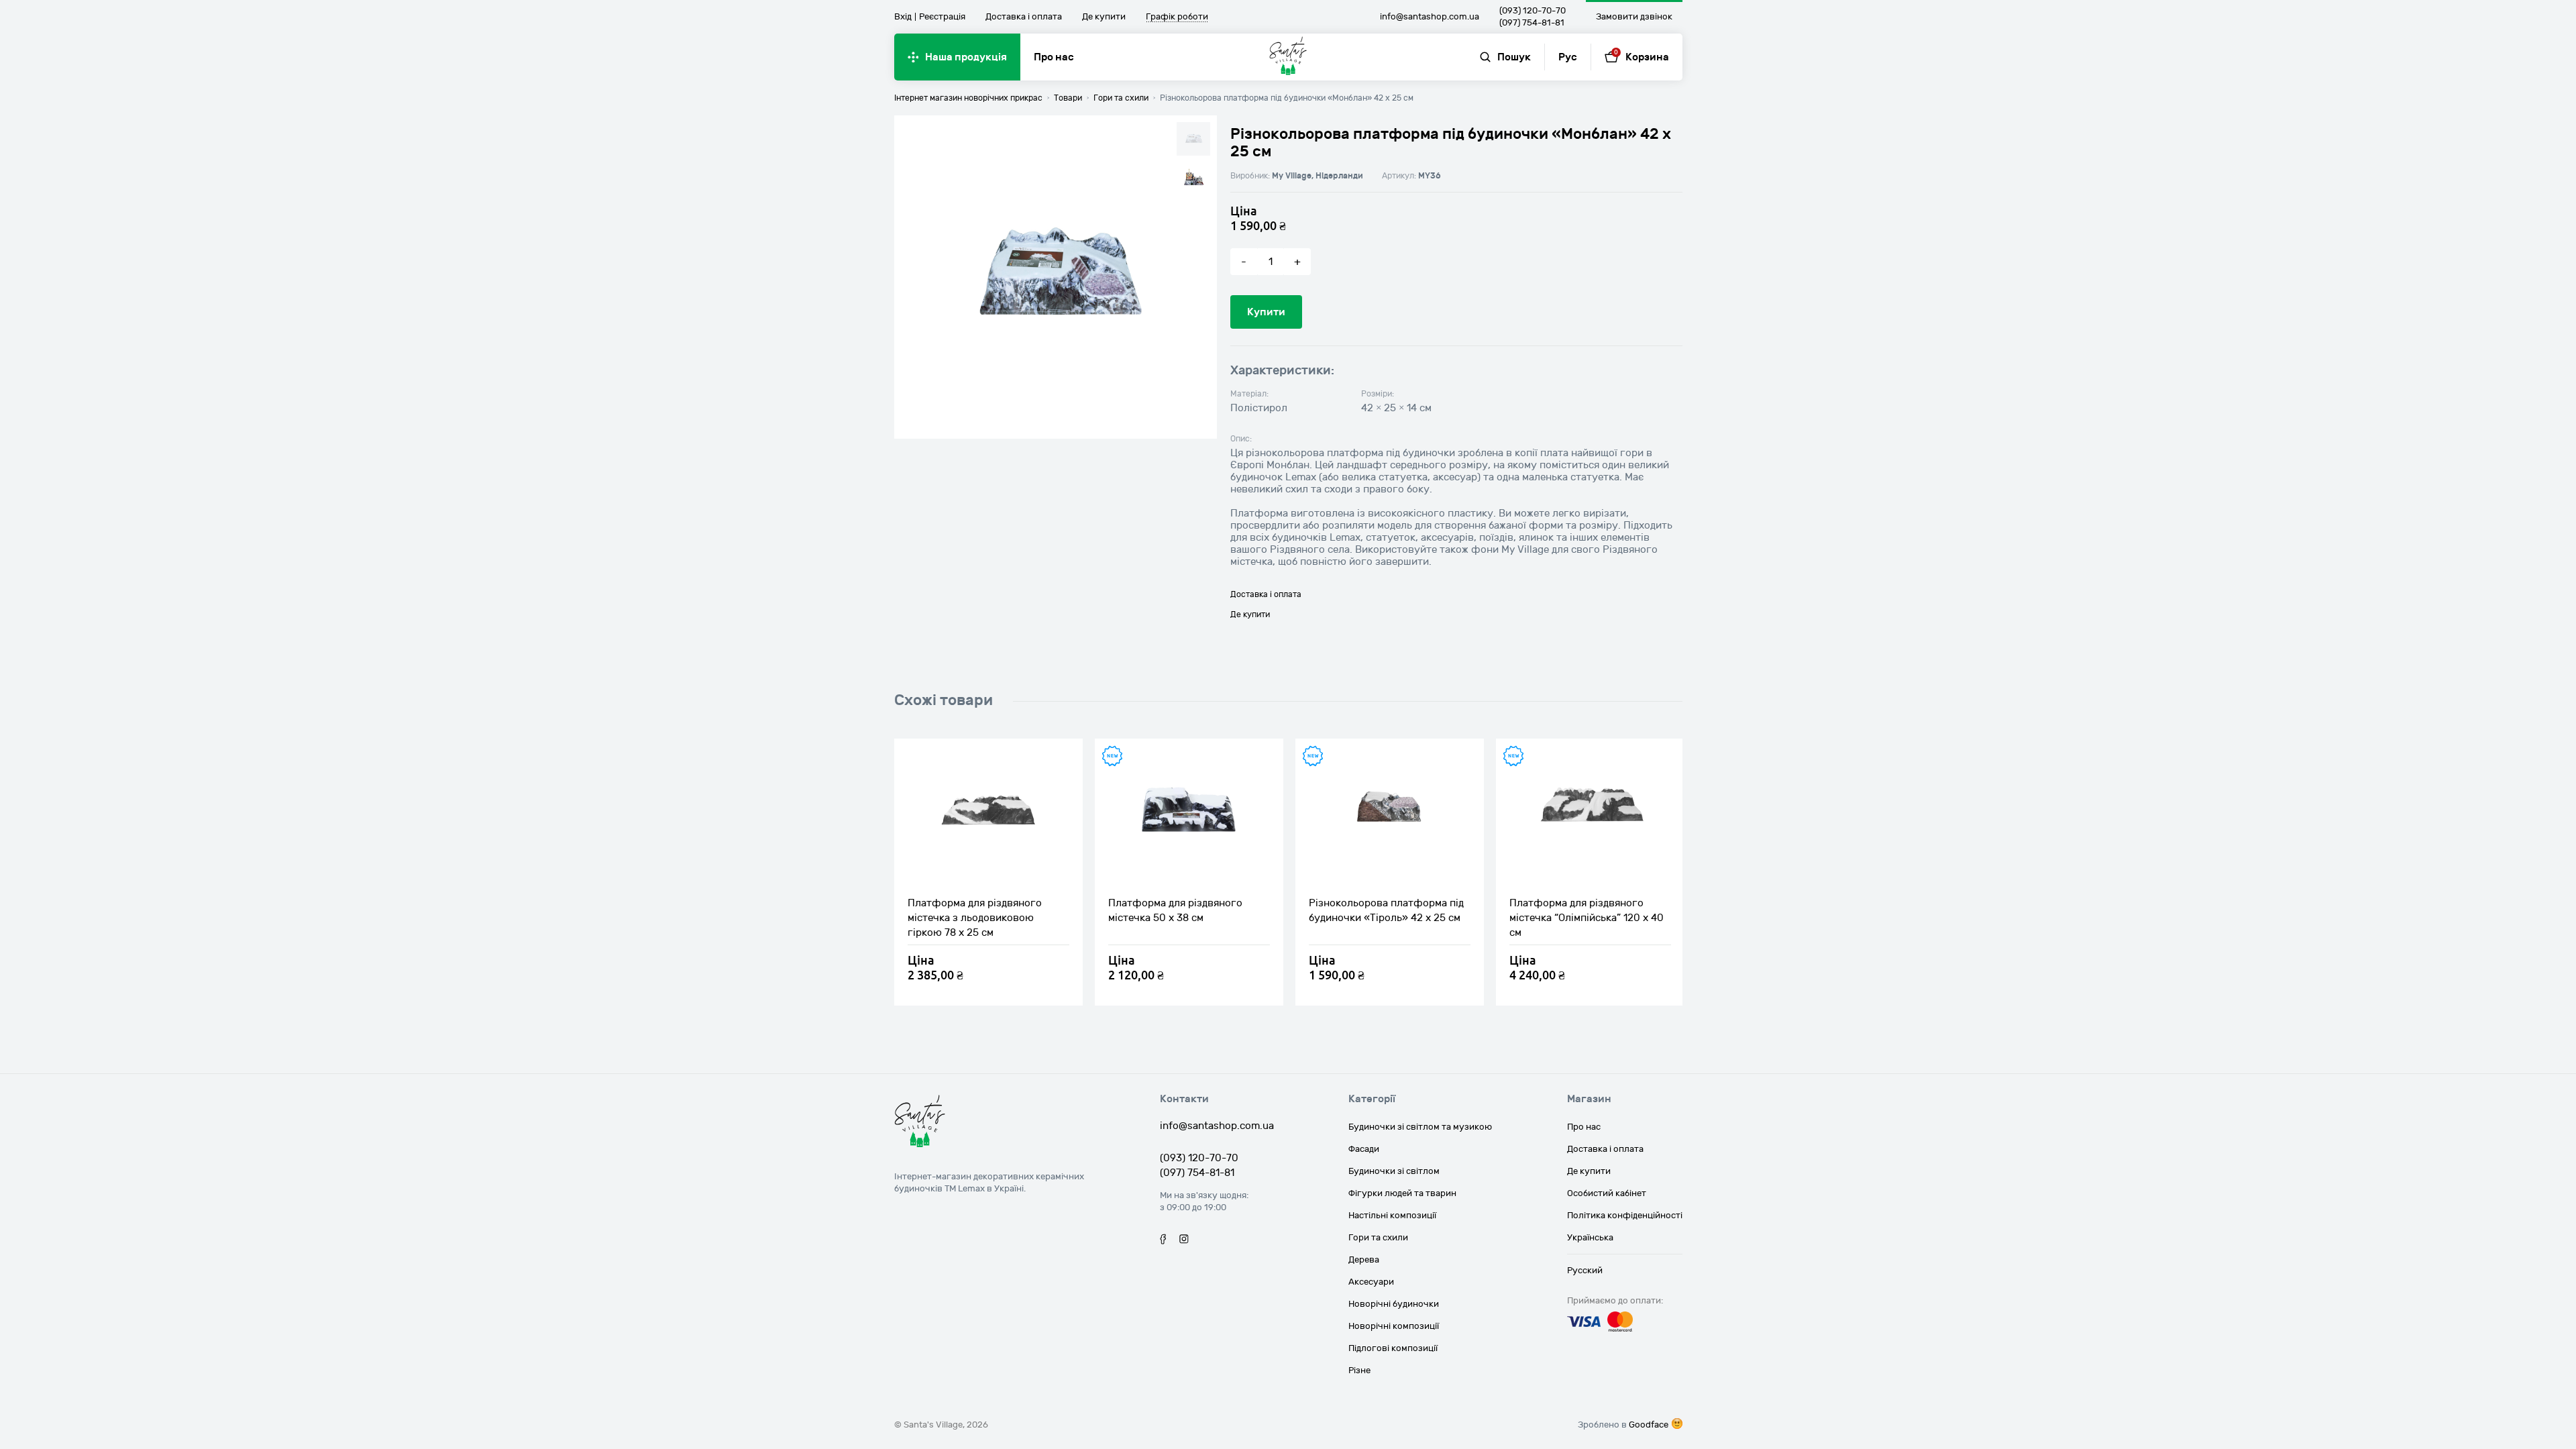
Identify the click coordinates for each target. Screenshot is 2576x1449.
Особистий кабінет (1607, 1193)
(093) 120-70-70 (1533, 11)
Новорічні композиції (1394, 1326)
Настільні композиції (1392, 1216)
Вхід (903, 17)
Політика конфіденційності (1625, 1216)
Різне (1359, 1371)
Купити (1266, 312)
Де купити (1104, 17)
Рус (1568, 57)
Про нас (1054, 57)
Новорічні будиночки (1394, 1304)
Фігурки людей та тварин (1402, 1193)
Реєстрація (942, 17)
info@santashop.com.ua (1430, 17)
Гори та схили (1378, 1238)
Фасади (1364, 1149)
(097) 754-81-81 (1532, 23)
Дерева (1364, 1260)
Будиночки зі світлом (1394, 1171)
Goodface (1649, 1425)
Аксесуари (1371, 1282)
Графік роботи (1177, 17)
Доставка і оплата (1024, 17)
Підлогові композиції (1393, 1348)
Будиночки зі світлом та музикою (1420, 1127)
